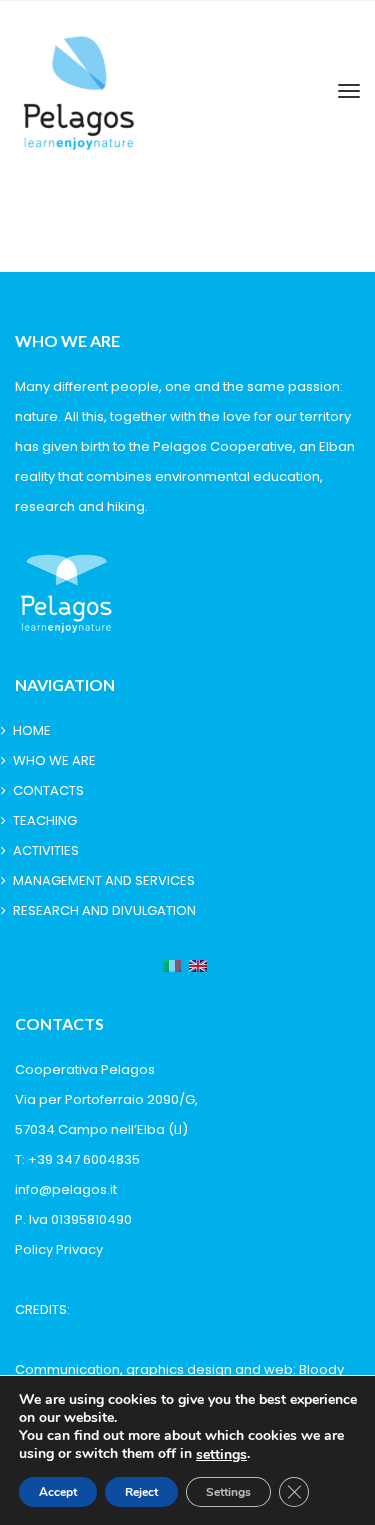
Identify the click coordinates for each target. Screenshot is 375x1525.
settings (221, 1455)
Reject (141, 1492)
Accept (58, 1492)
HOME (32, 730)
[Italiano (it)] (172, 966)
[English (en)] (198, 966)
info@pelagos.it (66, 1189)
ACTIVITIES (46, 850)
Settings (228, 1492)
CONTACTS (48, 790)
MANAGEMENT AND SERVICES (104, 880)
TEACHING (45, 820)
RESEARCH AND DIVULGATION (104, 910)
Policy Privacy (59, 1249)
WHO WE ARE (54, 760)
